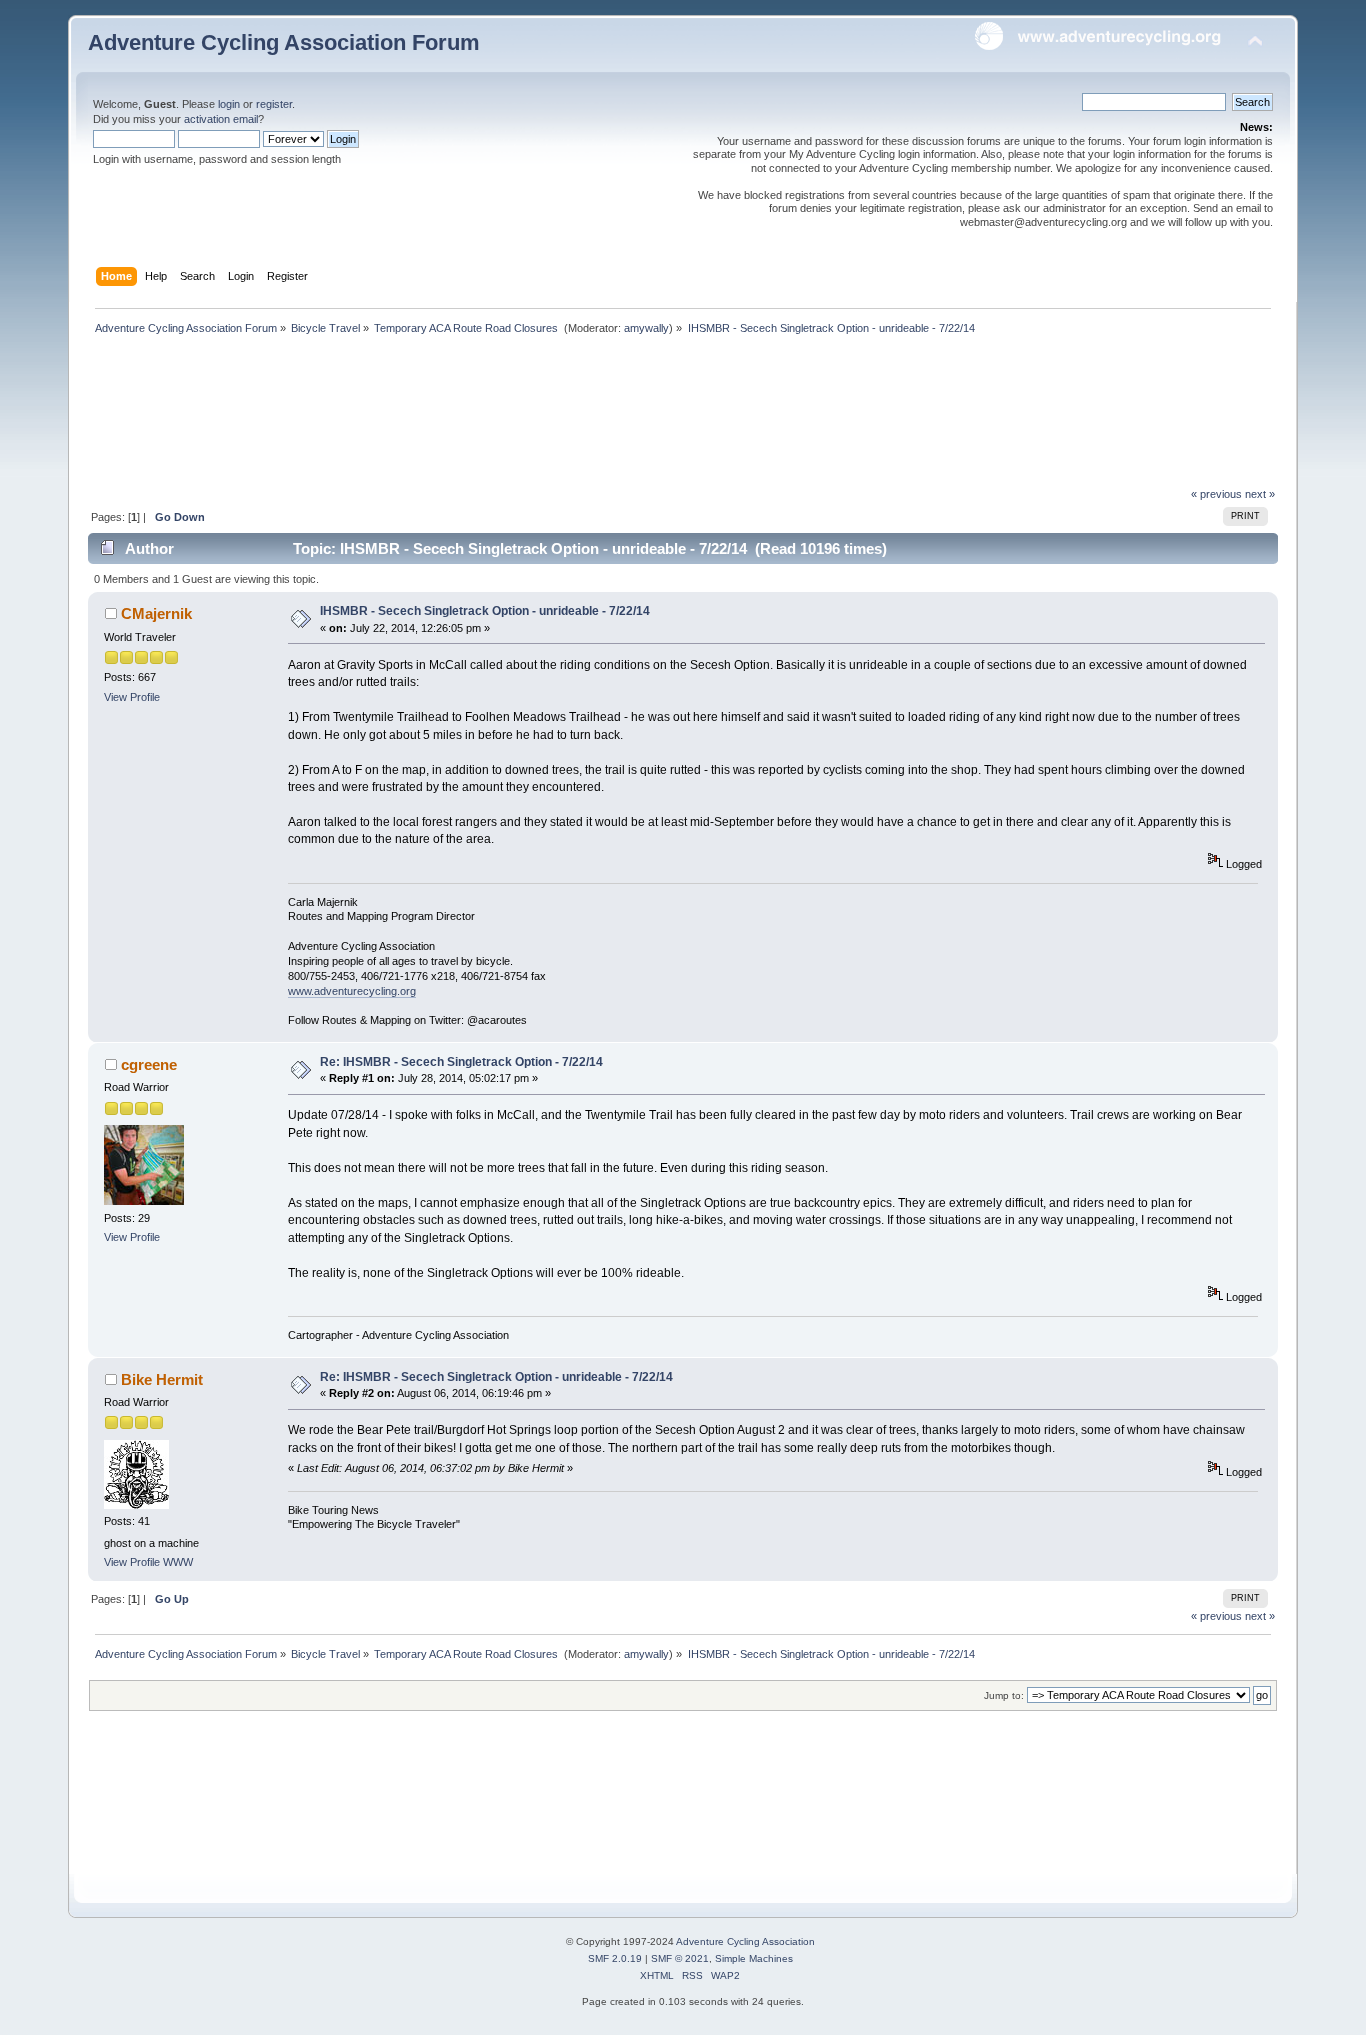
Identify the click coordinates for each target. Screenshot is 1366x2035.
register (274, 104)
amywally (646, 328)
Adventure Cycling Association (745, 1941)
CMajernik (156, 613)
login (229, 104)
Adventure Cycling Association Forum (284, 42)
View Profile (132, 697)
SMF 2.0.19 (615, 1958)
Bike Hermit (162, 1379)
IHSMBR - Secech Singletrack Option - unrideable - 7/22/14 (485, 611)
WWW (178, 1562)
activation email (221, 119)
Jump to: (1004, 1695)
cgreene (149, 1064)
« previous (1216, 494)
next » (1260, 494)
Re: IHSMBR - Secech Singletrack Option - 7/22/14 (461, 1062)
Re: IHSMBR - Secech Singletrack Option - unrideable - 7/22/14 (496, 1377)
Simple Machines (754, 1958)
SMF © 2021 (680, 1958)
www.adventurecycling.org (352, 991)
